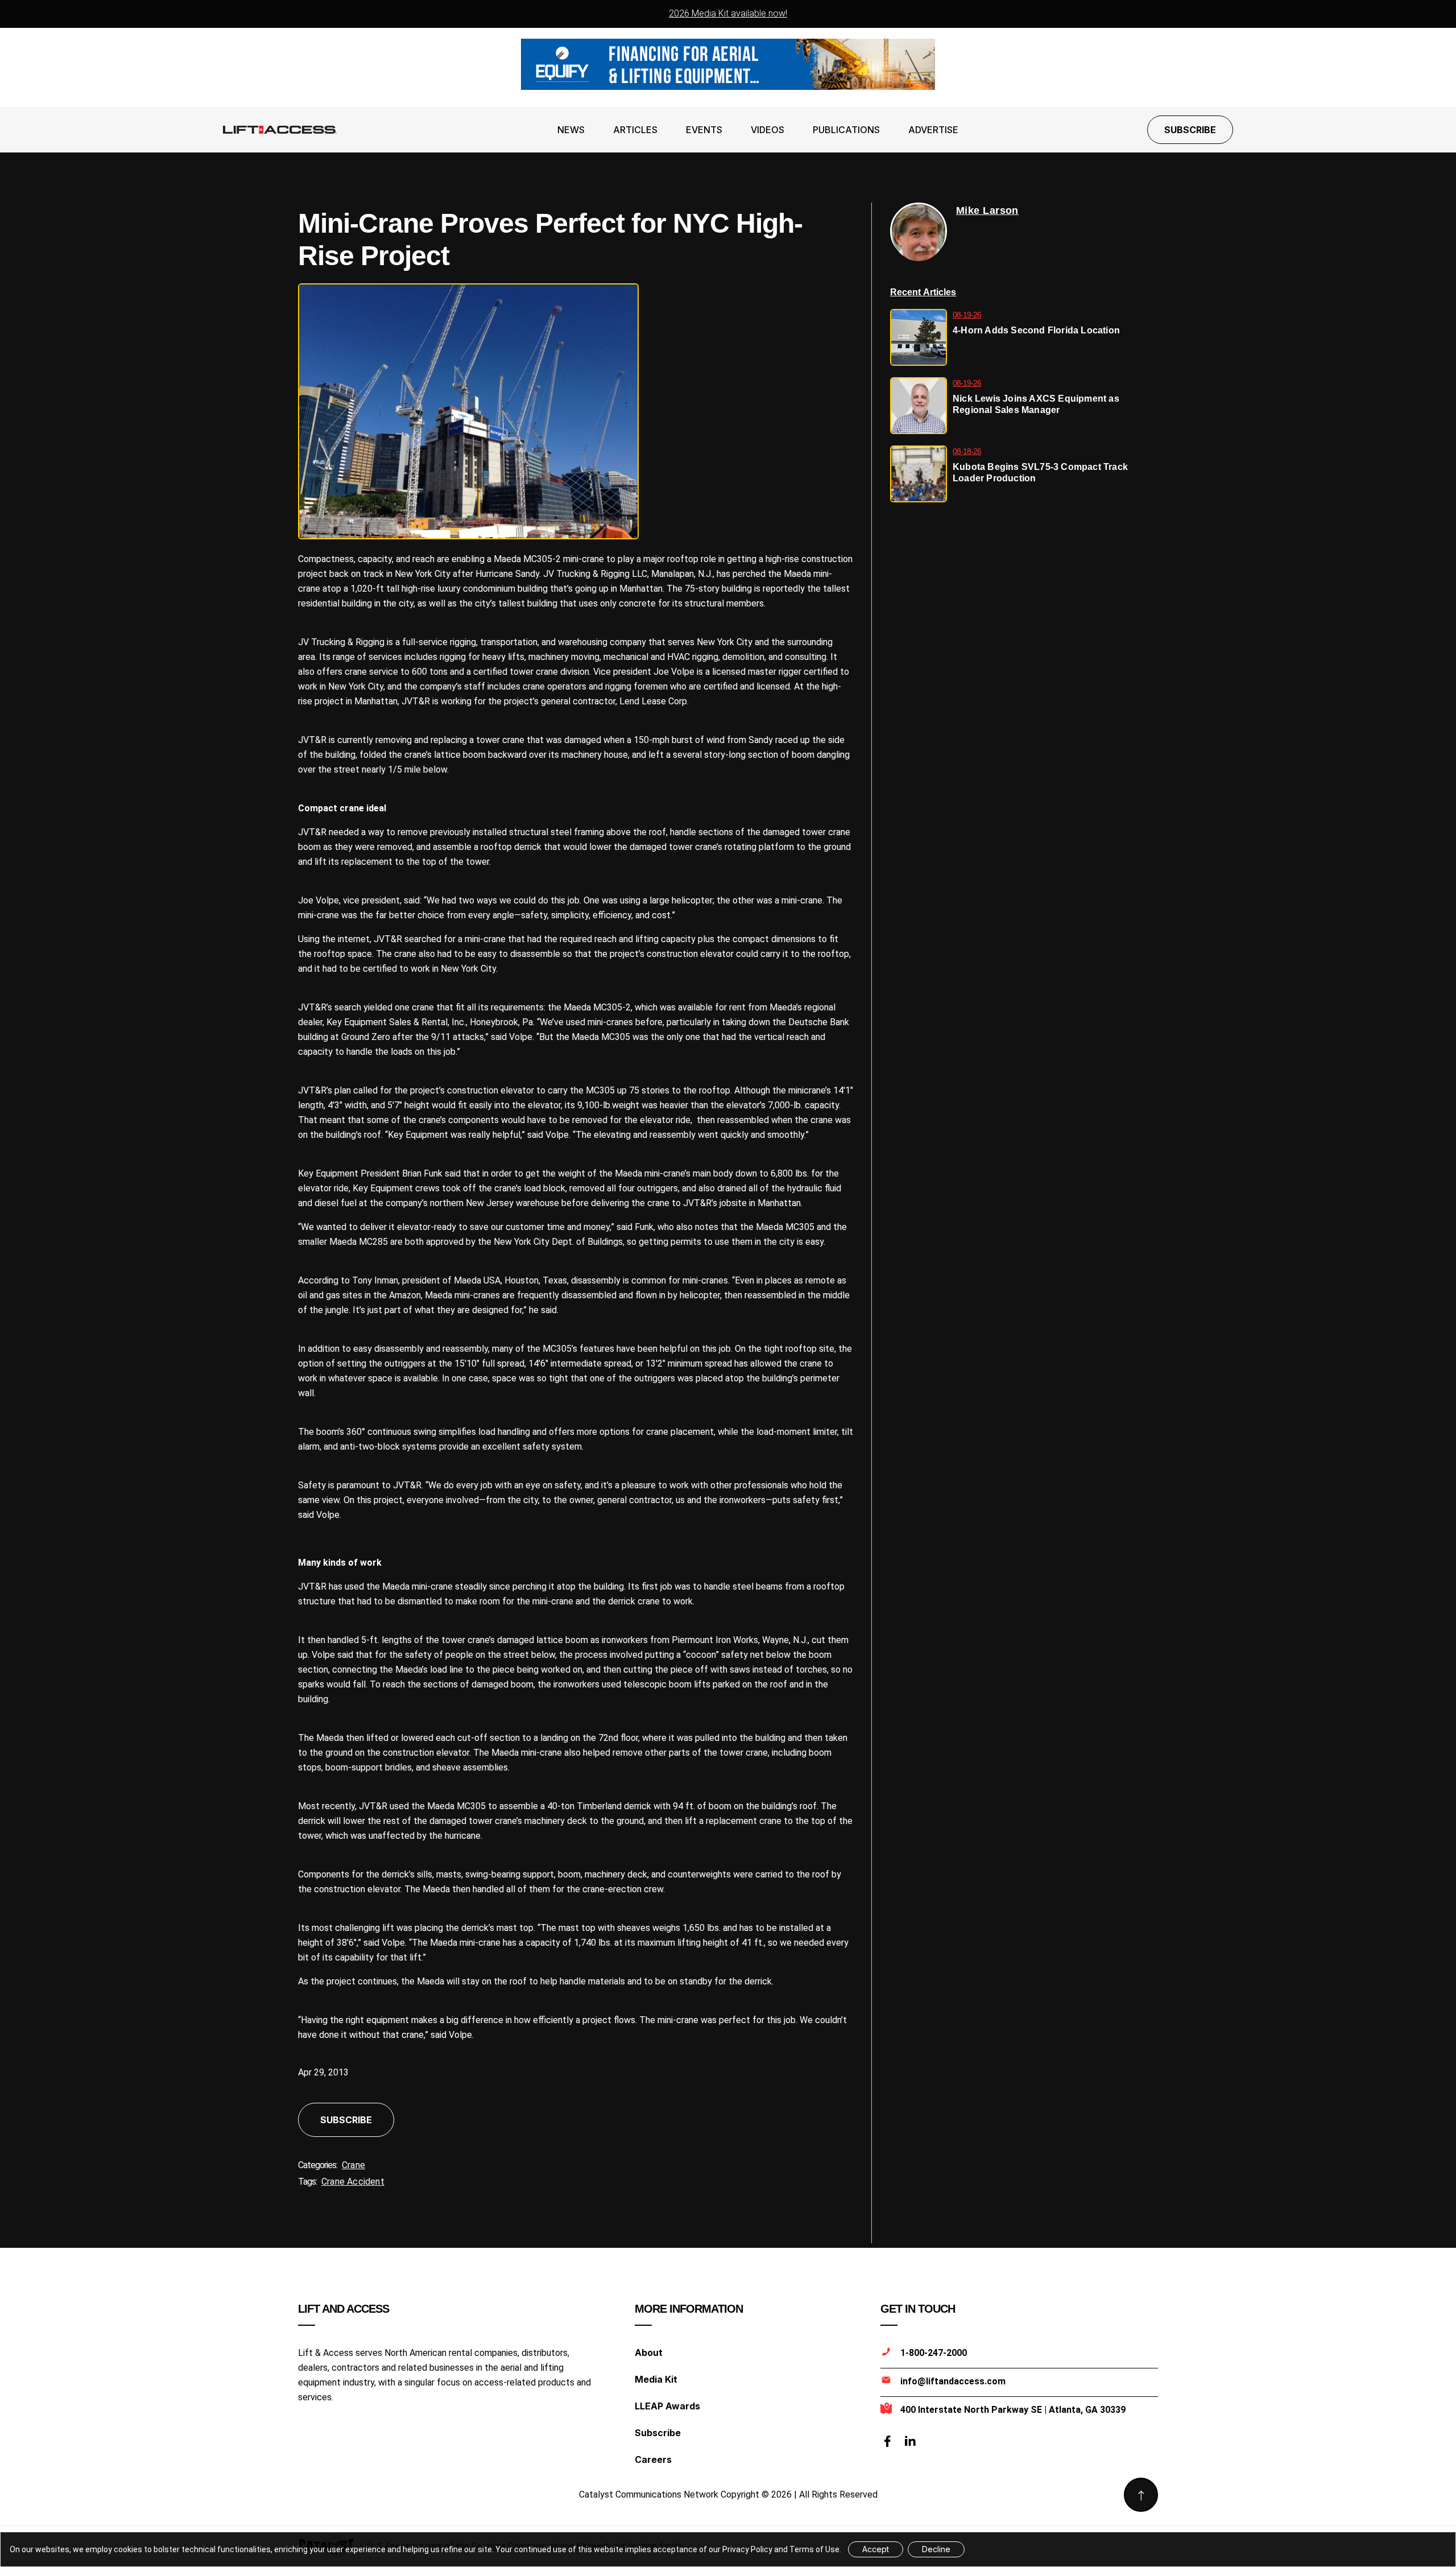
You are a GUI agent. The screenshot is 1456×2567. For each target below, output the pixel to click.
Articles (635, 130)
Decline (936, 2549)
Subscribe (1190, 130)
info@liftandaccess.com (953, 2381)
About (649, 2353)
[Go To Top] (1141, 2495)
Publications (846, 130)
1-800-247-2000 (934, 2353)
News (571, 130)
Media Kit (656, 2379)
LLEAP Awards (667, 2406)
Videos (768, 130)
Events (704, 130)
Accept (876, 2549)
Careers (653, 2459)
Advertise (933, 130)
